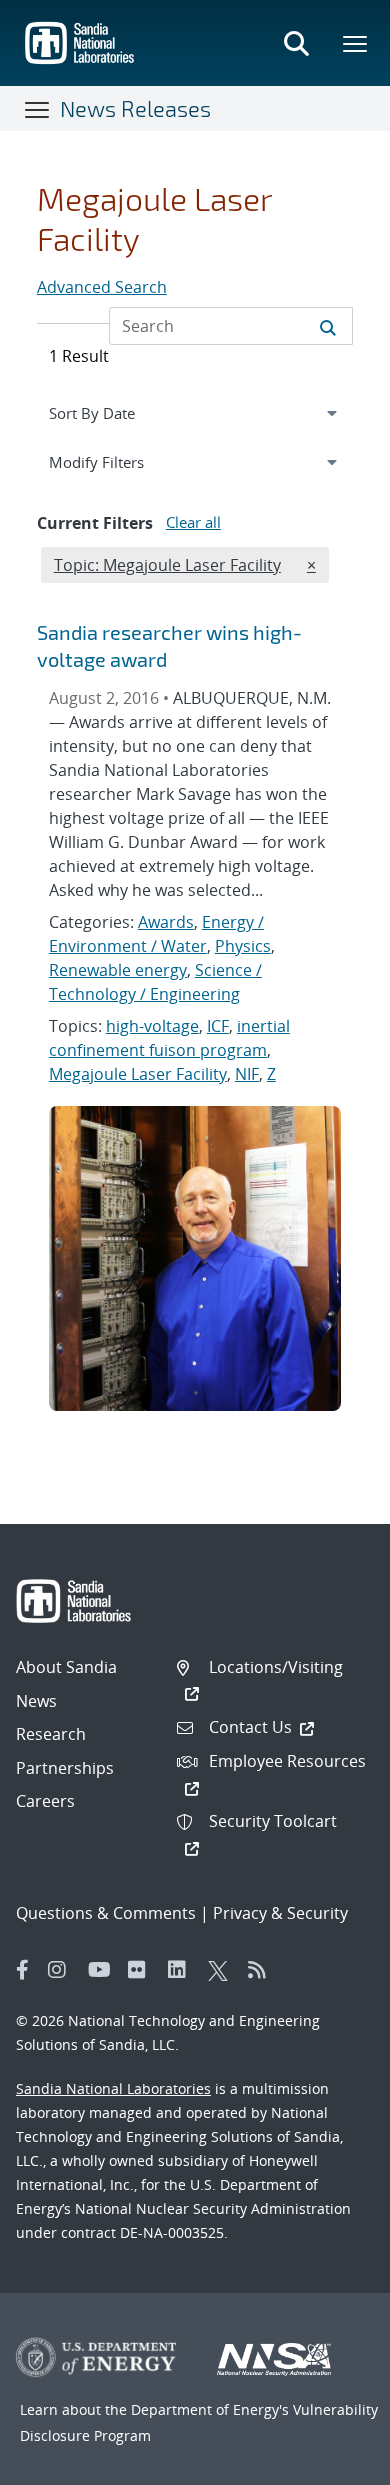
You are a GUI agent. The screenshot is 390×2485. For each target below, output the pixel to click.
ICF (218, 1026)
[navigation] (195, 413)
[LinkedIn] (183, 1970)
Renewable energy (118, 970)
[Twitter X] (223, 1970)
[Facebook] (23, 1970)
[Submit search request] (328, 326)
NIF (247, 1074)
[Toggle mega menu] (356, 43)
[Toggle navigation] (38, 109)
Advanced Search (102, 287)
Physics (243, 946)
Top (330, 2462)
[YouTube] (103, 1970)
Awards (166, 922)
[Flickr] (143, 1970)
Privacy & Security (280, 1913)
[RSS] (263, 1970)
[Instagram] (63, 1970)
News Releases (135, 108)
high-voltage (152, 1026)
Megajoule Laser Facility (138, 1074)
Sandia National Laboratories (113, 2088)
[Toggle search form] (296, 43)
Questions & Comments (106, 1913)
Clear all (193, 522)
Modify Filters (120, 461)
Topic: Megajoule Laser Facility (167, 564)
